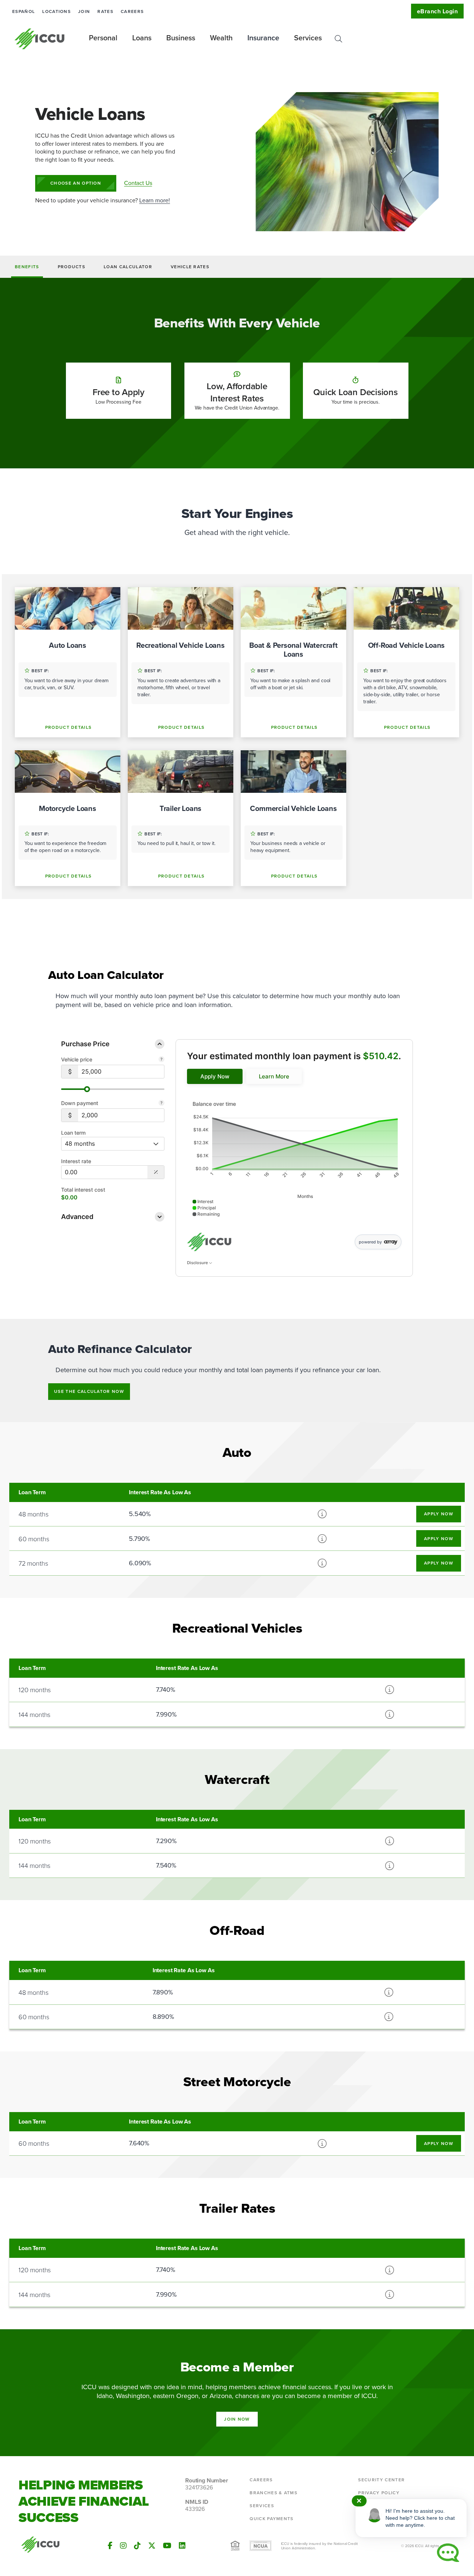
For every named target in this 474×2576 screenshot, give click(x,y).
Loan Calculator (128, 267)
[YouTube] (167, 2545)
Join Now (237, 2419)
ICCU (40, 39)
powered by (370, 1242)
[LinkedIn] (182, 2545)
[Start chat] (448, 2553)
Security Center (381, 2480)
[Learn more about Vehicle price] (161, 1060)
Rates (105, 11)
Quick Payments (271, 2518)
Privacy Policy (379, 2493)
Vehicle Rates (190, 267)
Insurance (263, 38)
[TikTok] (137, 2545)
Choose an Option (76, 183)
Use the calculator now (89, 1391)
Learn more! (155, 200)
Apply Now (439, 1514)
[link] (215, 1076)
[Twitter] (152, 2545)
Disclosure (198, 1263)
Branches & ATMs (273, 2493)
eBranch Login (437, 11)
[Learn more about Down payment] (161, 1104)
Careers (132, 11)
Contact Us (138, 183)
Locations (56, 11)
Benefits (27, 267)
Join (84, 11)
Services (262, 2506)
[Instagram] (123, 2545)
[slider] (87, 1089)
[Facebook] (110, 2545)
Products (72, 267)
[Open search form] (338, 39)
